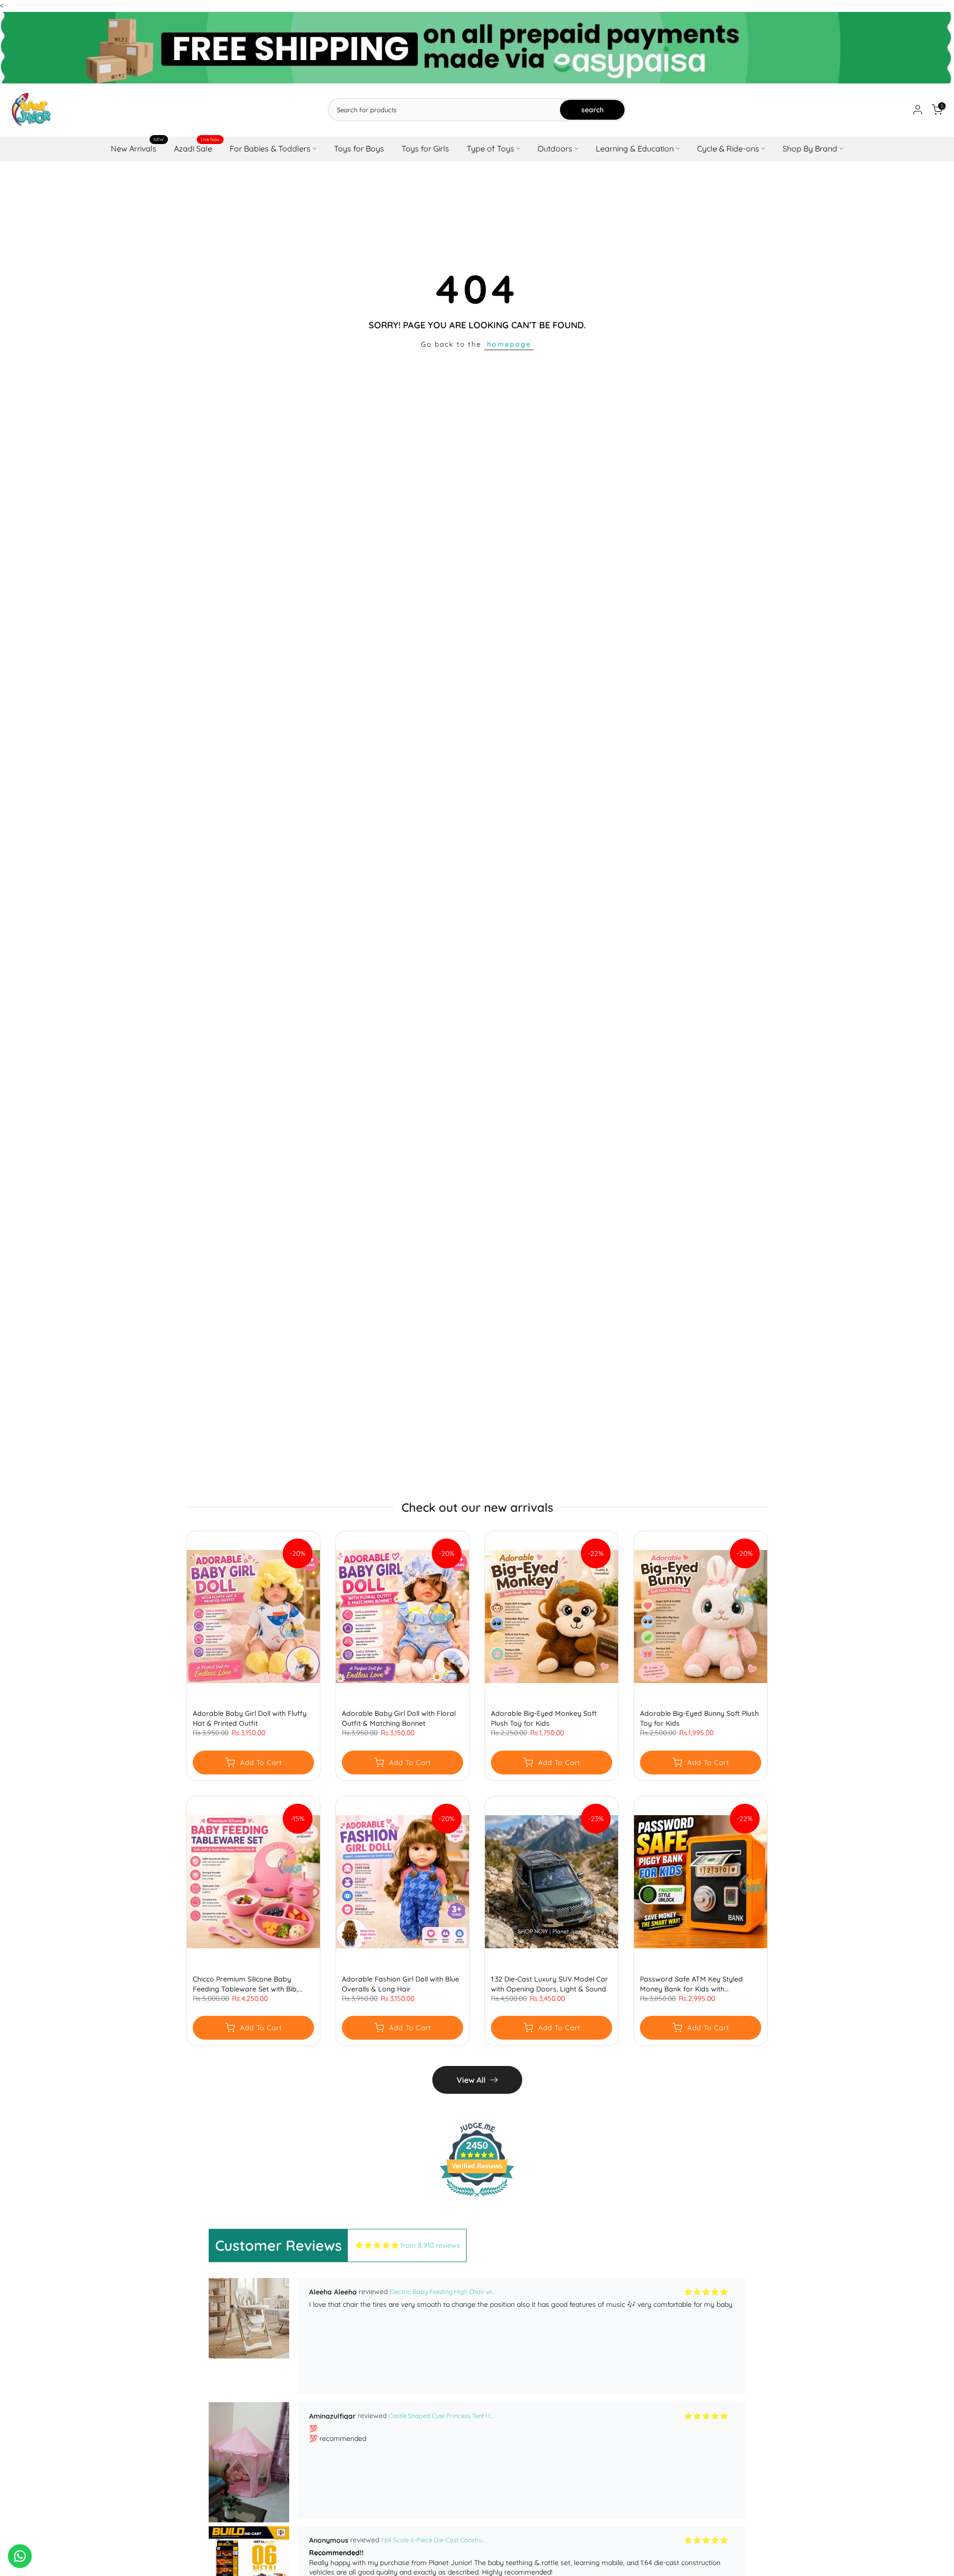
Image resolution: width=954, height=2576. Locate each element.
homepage (509, 344)
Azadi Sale (197, 148)
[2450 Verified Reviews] (477, 2199)
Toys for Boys (359, 148)
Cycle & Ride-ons (728, 148)
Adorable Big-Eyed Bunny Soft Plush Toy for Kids (699, 1719)
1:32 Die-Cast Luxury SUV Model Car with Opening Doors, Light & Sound (550, 1984)
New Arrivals (137, 148)
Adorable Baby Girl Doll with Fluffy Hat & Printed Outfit (250, 1719)
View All (471, 2080)
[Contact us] (20, 2556)
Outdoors (555, 148)
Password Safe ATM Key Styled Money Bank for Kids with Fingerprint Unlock (691, 1984)
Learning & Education (635, 148)
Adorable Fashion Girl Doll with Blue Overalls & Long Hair (400, 1984)
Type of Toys (490, 148)
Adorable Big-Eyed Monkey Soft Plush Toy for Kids (544, 1719)
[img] (377, 2245)
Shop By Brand (810, 148)
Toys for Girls (425, 148)
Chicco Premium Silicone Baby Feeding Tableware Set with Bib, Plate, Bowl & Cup (245, 1984)
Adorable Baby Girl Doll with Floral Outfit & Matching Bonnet (399, 1719)
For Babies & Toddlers (270, 148)
